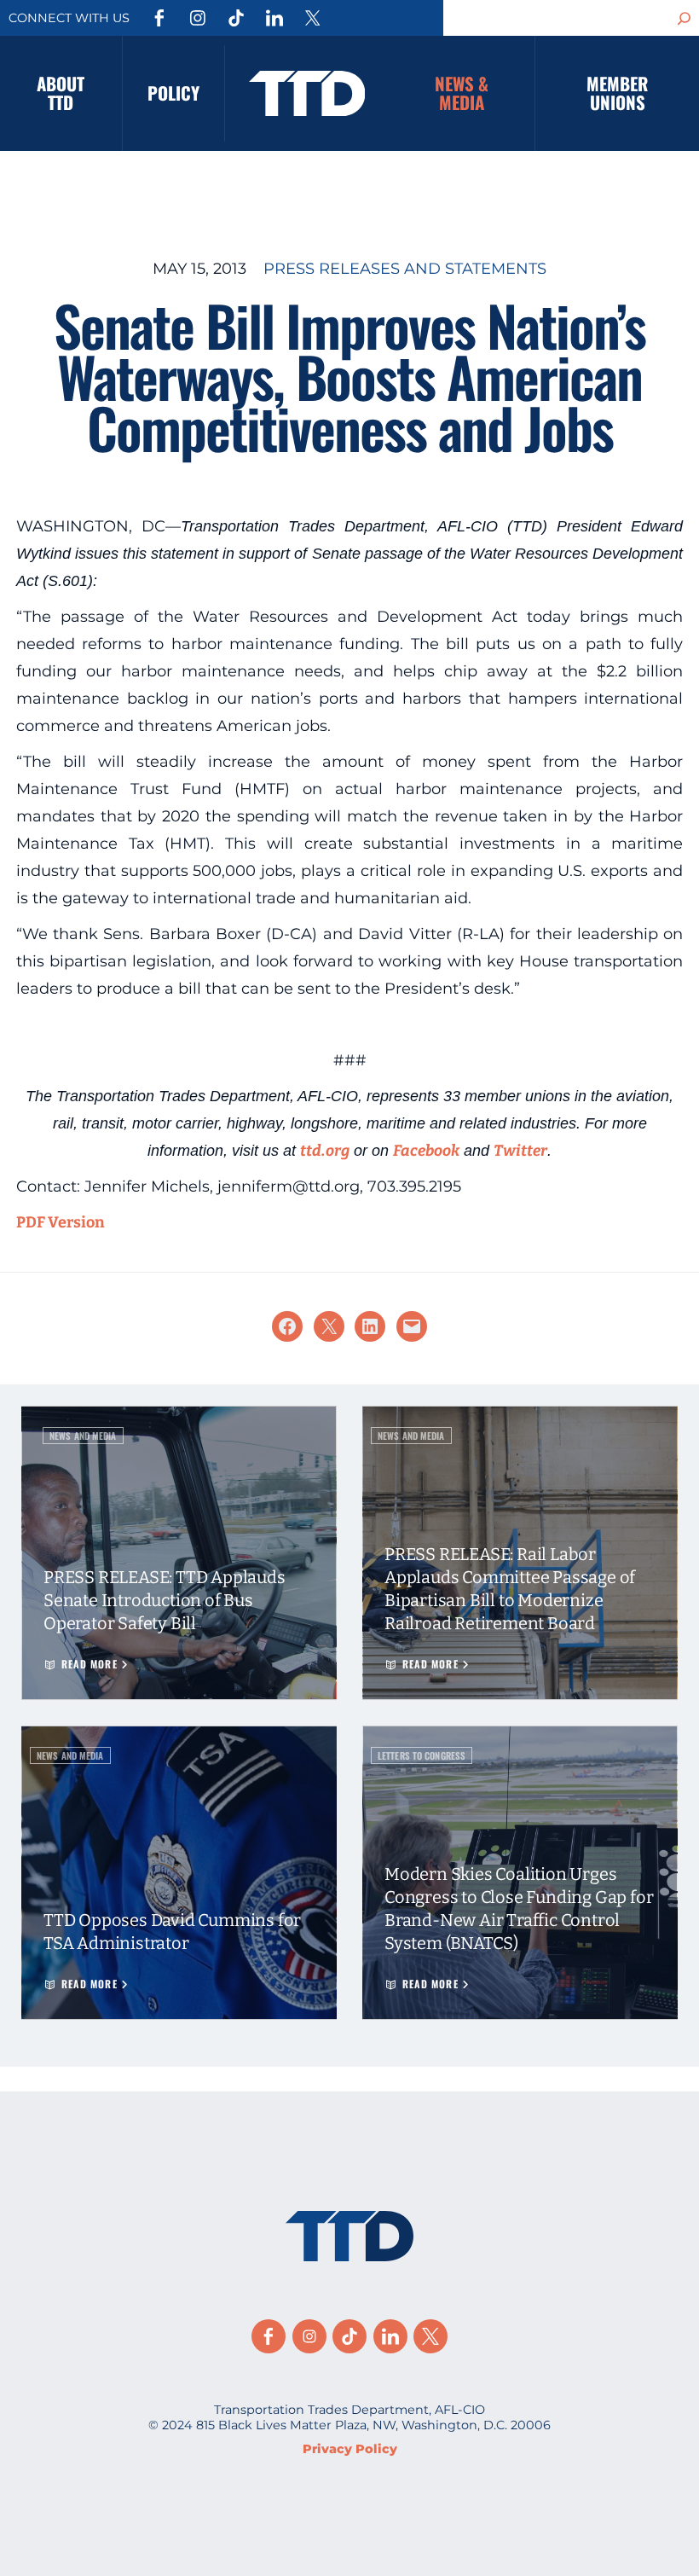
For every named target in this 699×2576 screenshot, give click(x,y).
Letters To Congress (422, 1755)
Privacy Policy (350, 2449)
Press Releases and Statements (405, 269)
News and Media (83, 1436)
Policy (173, 93)
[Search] (685, 18)
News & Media (462, 93)
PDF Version (61, 1222)
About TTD (61, 93)
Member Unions (617, 93)
